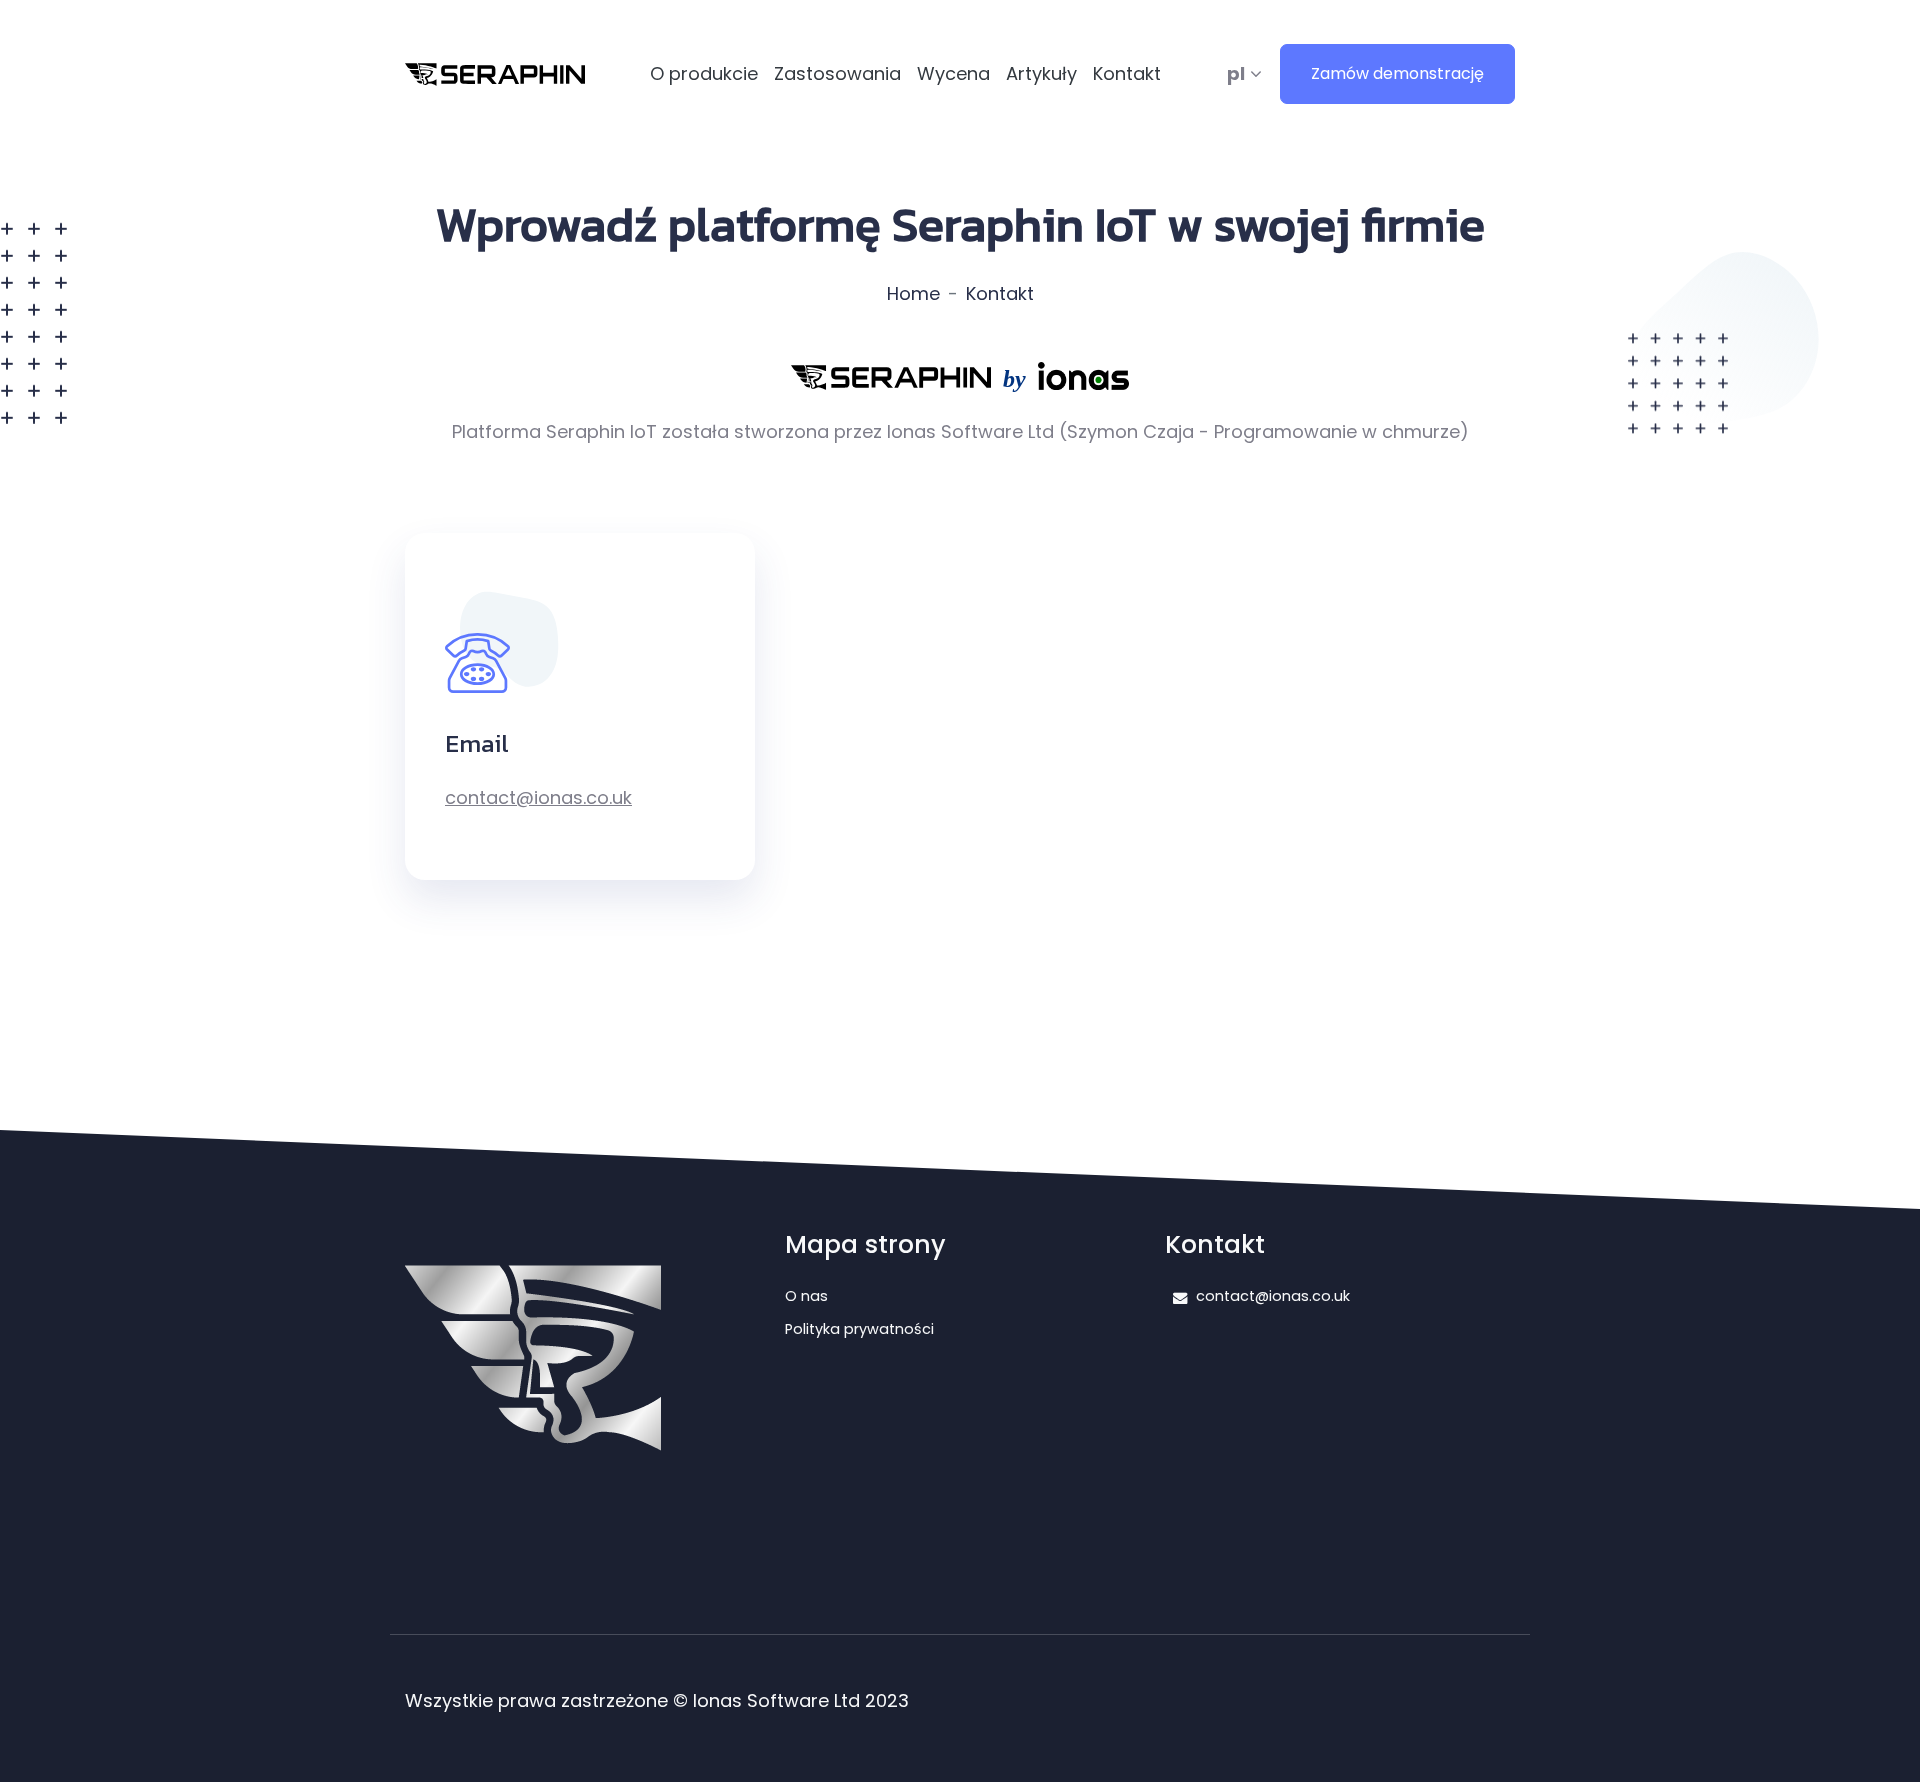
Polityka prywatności (859, 1329)
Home (913, 293)
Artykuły (1041, 73)
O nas (806, 1296)
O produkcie (704, 73)
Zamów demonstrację (1397, 73)
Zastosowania (837, 73)
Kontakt (1127, 73)
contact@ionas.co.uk (538, 797)
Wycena (953, 73)
